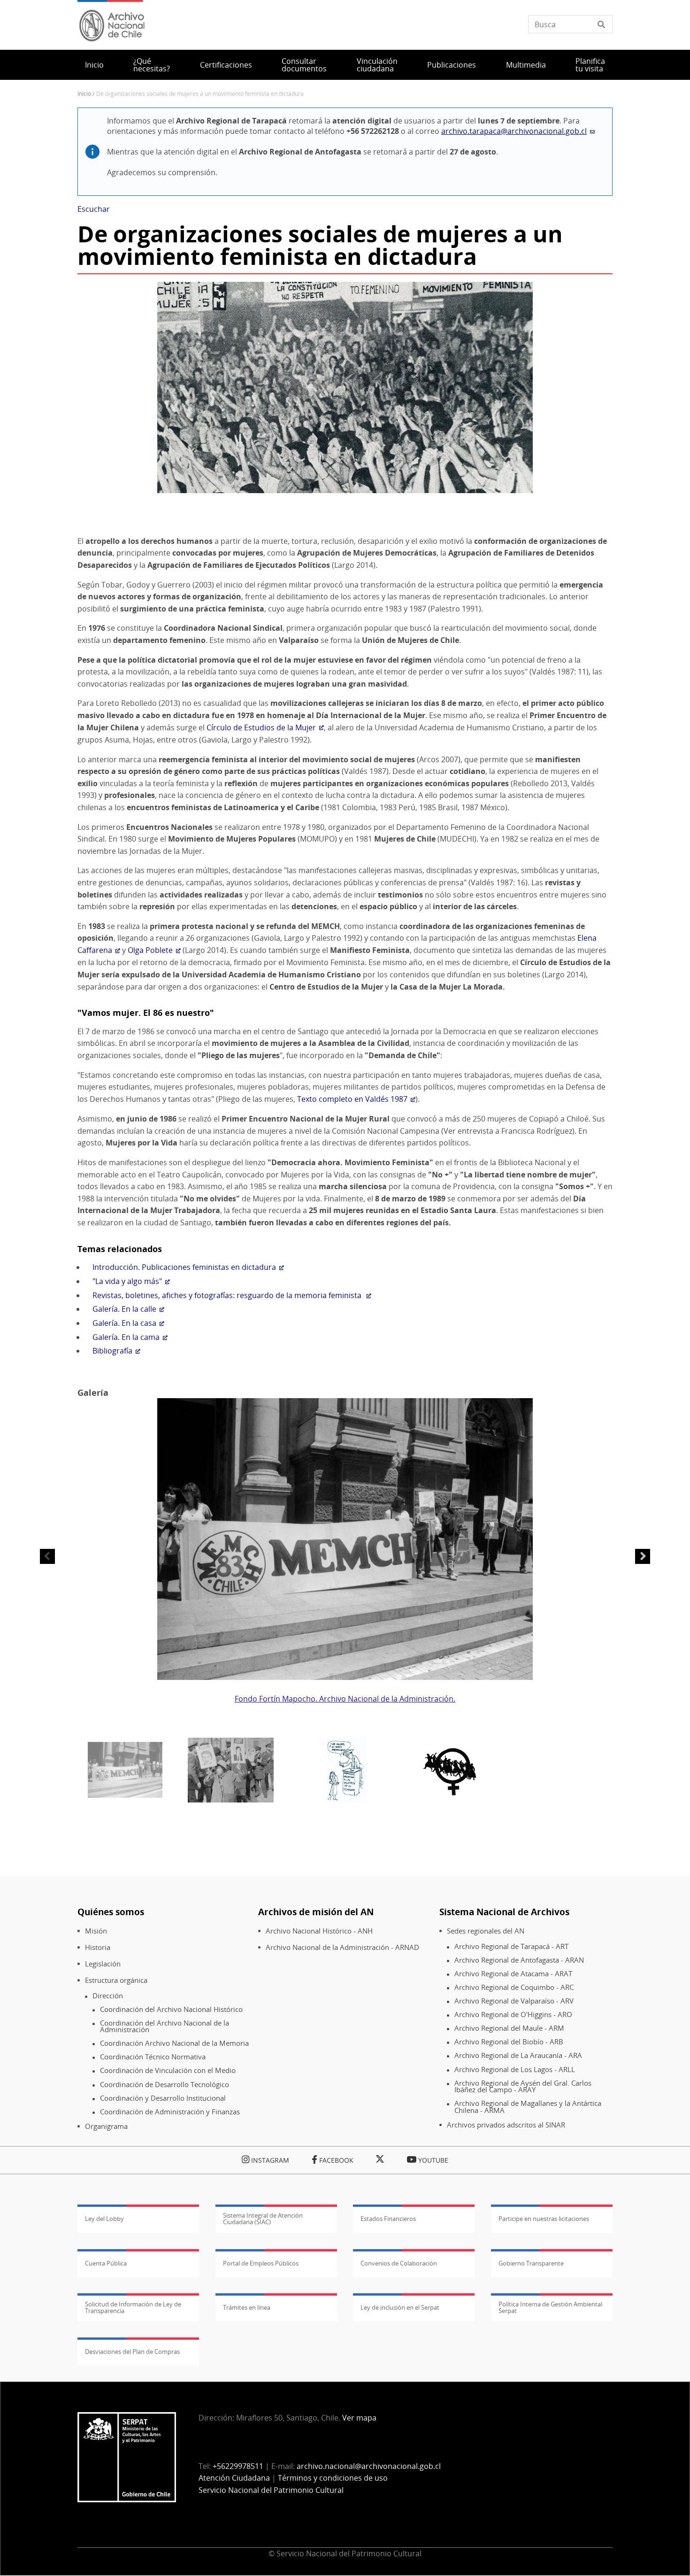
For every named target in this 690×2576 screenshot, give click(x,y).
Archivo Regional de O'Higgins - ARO (513, 2015)
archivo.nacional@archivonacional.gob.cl (369, 2466)
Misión (96, 1931)
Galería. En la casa (124, 1323)
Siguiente (643, 1556)
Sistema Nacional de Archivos (504, 1912)
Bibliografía (112, 1351)
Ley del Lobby (104, 2219)
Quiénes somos (111, 1912)
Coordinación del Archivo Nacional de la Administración (165, 2026)
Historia (98, 1947)
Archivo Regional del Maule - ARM (509, 2028)
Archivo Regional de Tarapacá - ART (511, 1946)
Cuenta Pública (106, 2263)
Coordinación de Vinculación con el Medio (168, 2070)
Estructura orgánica (116, 1980)
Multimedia (526, 65)
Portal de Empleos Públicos (261, 2263)
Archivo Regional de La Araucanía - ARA (518, 2055)
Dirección (108, 1996)
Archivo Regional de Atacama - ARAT (513, 1974)
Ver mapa (359, 2418)
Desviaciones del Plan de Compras (132, 2352)
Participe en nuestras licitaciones (544, 2219)
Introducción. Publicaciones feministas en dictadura (184, 1267)
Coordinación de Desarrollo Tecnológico (165, 2085)
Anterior (47, 1556)
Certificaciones (226, 65)
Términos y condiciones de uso (333, 2478)
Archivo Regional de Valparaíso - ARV (514, 2001)
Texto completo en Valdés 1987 (352, 1099)
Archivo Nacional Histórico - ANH (319, 1931)
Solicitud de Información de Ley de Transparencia (133, 2307)
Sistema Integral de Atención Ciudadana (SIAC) (263, 2219)
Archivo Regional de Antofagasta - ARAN (519, 1960)
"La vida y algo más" (127, 1281)
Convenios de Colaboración (399, 2263)
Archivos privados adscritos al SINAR (506, 2125)
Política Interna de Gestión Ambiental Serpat (550, 2307)
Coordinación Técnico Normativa (153, 2057)
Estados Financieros (388, 2219)
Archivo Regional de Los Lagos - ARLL (515, 2069)
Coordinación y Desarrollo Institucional (163, 2098)
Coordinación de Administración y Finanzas (170, 2112)
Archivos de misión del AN (316, 1912)
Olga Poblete (150, 950)
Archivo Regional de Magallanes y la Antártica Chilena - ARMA (528, 2107)
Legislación (103, 1964)
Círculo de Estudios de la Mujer (261, 727)
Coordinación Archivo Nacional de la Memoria (174, 2043)
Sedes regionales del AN (486, 1931)
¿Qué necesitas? (152, 65)
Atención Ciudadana (234, 2478)
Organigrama (106, 2126)
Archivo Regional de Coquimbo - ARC (514, 1987)
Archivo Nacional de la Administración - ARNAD (342, 1947)
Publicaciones (452, 65)
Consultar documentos (304, 65)
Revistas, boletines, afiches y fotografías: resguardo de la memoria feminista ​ (228, 1295)
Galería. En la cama (126, 1337)
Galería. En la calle (124, 1309)
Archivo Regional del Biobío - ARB (509, 2042)
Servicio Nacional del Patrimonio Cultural (271, 2490)
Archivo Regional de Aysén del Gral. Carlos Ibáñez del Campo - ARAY (523, 2086)
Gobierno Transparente (531, 2263)
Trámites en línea (247, 2307)
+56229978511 (238, 2466)
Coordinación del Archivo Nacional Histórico (171, 2009)
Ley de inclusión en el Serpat (400, 2307)
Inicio (94, 65)
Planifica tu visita (590, 65)
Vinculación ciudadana (377, 65)
